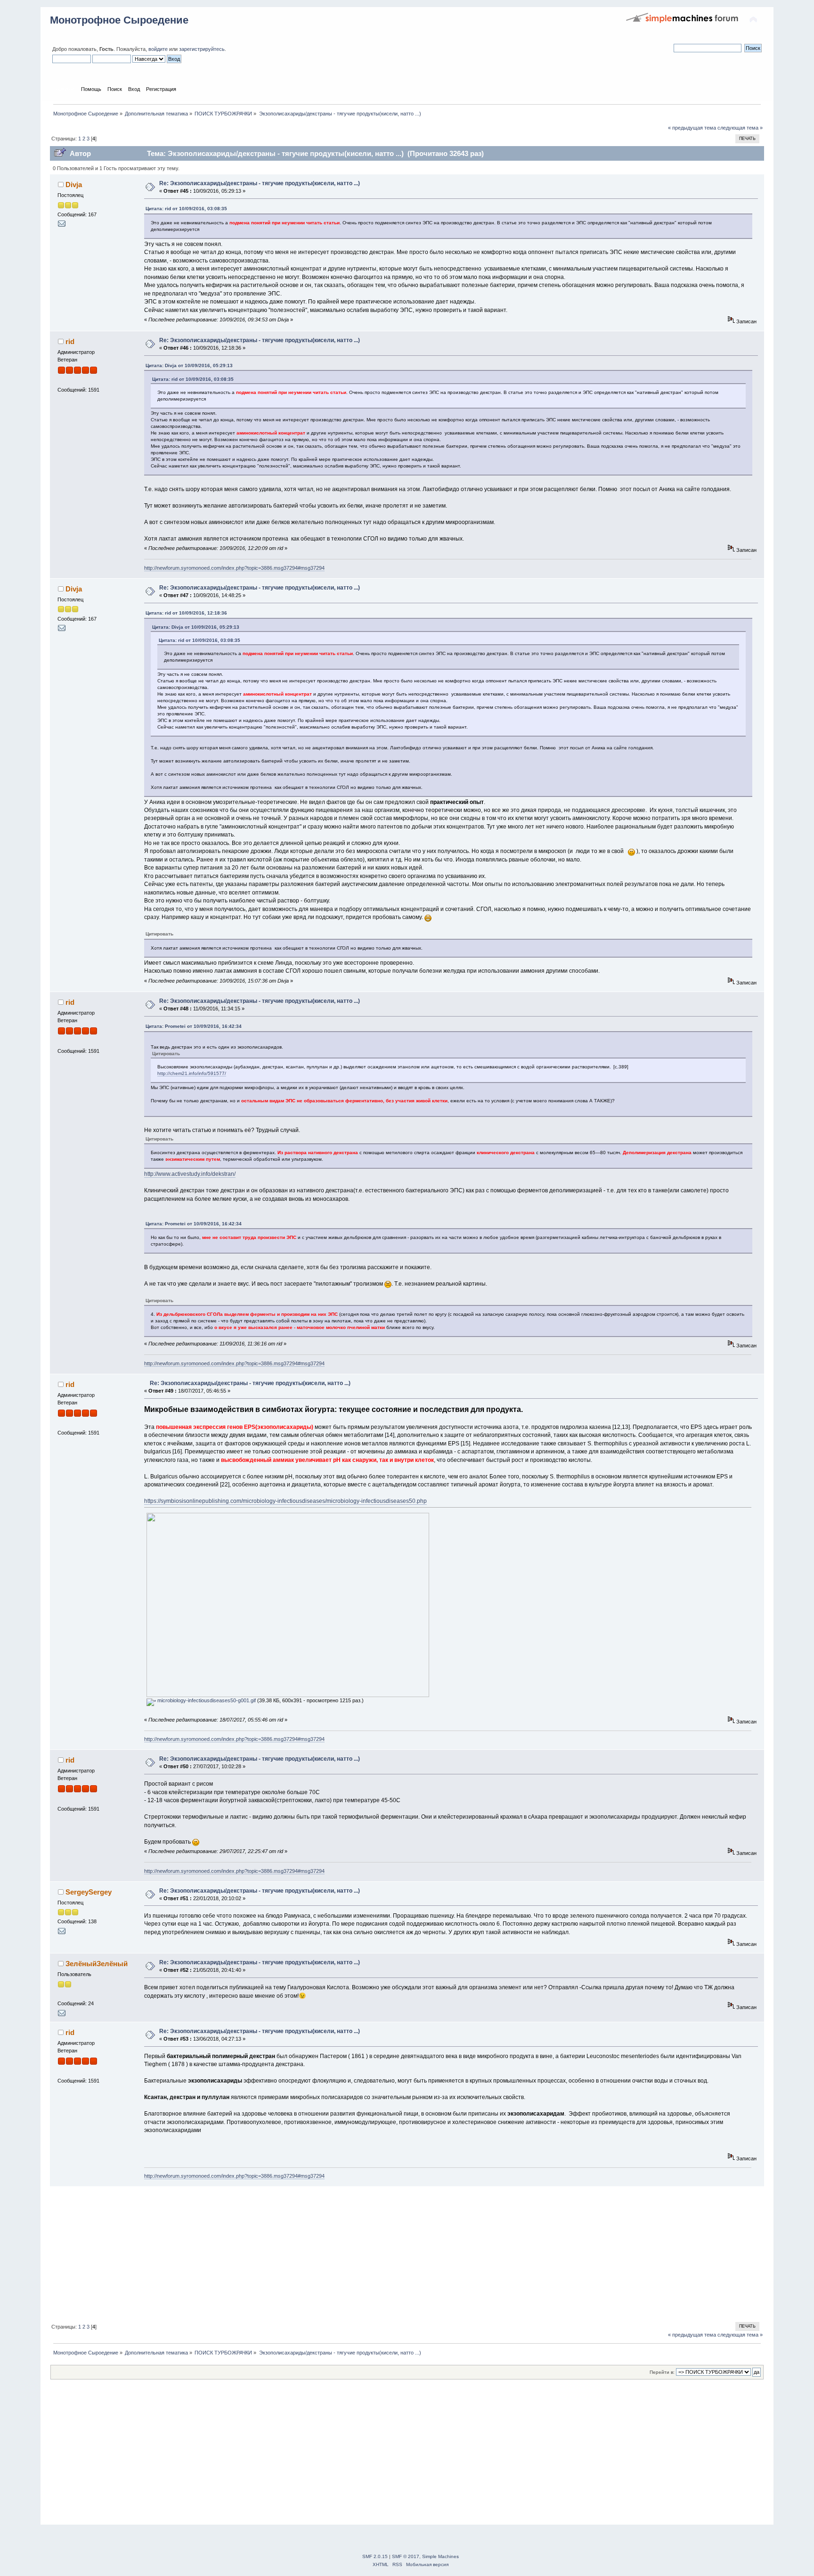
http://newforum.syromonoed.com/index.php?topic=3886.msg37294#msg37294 (234, 568)
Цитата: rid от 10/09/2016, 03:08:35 (186, 209)
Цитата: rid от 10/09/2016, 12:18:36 (186, 613)
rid (70, 341)
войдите (158, 49)
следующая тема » (740, 128)
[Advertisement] (333, 2253)
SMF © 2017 (406, 2556)
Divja (74, 185)
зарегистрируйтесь (202, 49)
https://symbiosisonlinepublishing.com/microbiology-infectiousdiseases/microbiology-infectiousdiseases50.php (285, 1501)
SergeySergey (89, 1892)
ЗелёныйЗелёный (97, 1964)
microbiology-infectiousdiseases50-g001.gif (206, 1700)
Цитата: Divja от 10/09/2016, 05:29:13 (189, 365)
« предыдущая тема (692, 128)
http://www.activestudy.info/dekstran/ (190, 1174)
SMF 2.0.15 (375, 2556)
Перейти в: (662, 2372)
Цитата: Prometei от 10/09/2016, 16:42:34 (194, 1026)
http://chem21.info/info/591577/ (192, 1073)
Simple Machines (440, 2556)
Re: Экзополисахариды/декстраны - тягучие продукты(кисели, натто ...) (260, 183)
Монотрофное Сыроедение (119, 20)
